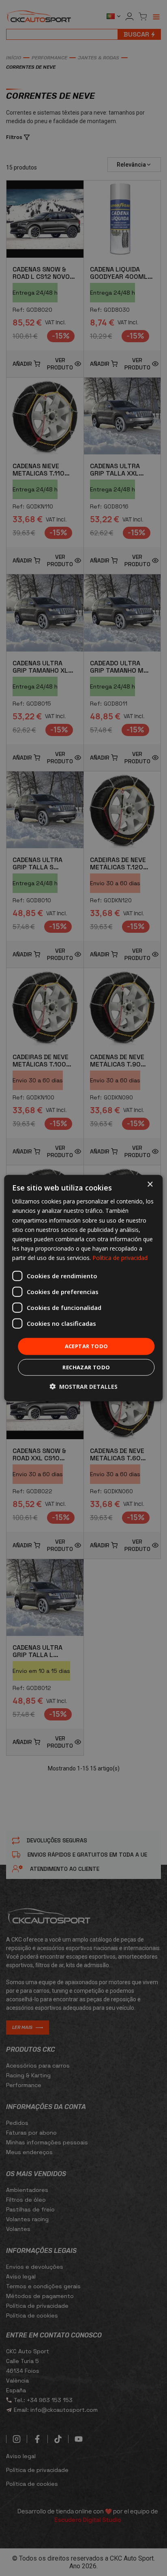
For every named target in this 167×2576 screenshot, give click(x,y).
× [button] (150, 1185)
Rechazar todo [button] (86, 1367)
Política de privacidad (120, 1258)
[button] (83, 1386)
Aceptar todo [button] (87, 1346)
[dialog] (83, 1288)
